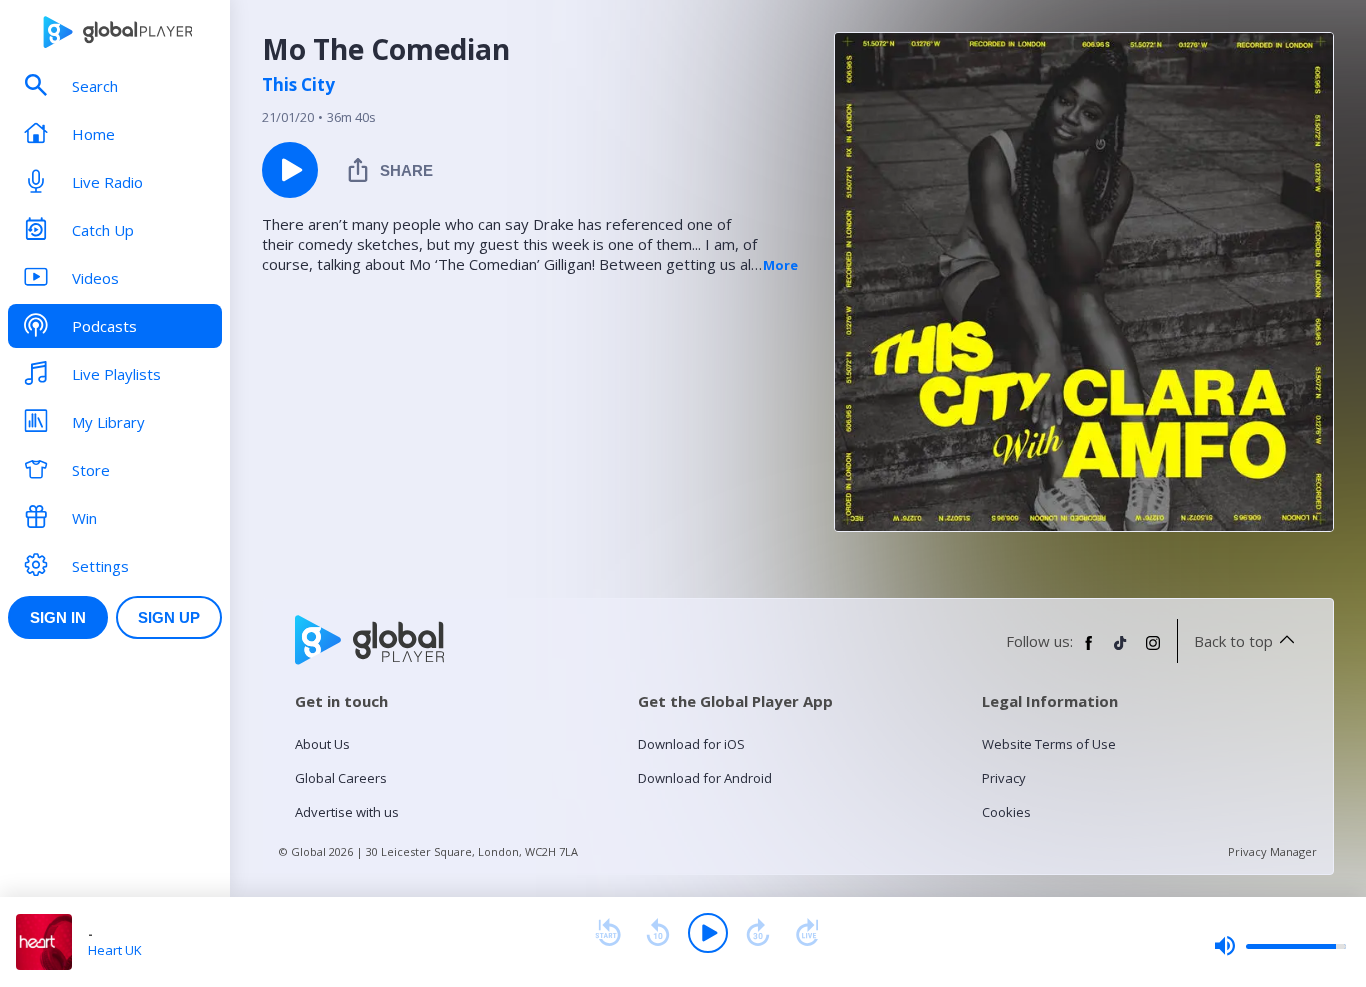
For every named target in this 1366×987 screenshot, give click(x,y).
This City (298, 85)
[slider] (1280, 946)
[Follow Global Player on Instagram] (1153, 651)
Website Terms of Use (1049, 744)
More (780, 265)
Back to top (1233, 641)
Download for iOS (691, 744)
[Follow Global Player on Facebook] (1089, 651)
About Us (322, 744)
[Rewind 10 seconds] (658, 933)
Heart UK (115, 950)
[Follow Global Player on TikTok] (1121, 651)
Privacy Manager (1272, 851)
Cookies (1006, 812)
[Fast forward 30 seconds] (758, 933)
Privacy (1004, 778)
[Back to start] (608, 933)
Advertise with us (347, 812)
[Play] (708, 933)
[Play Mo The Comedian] (290, 170)
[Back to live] (808, 933)
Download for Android (705, 778)
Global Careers (341, 778)
